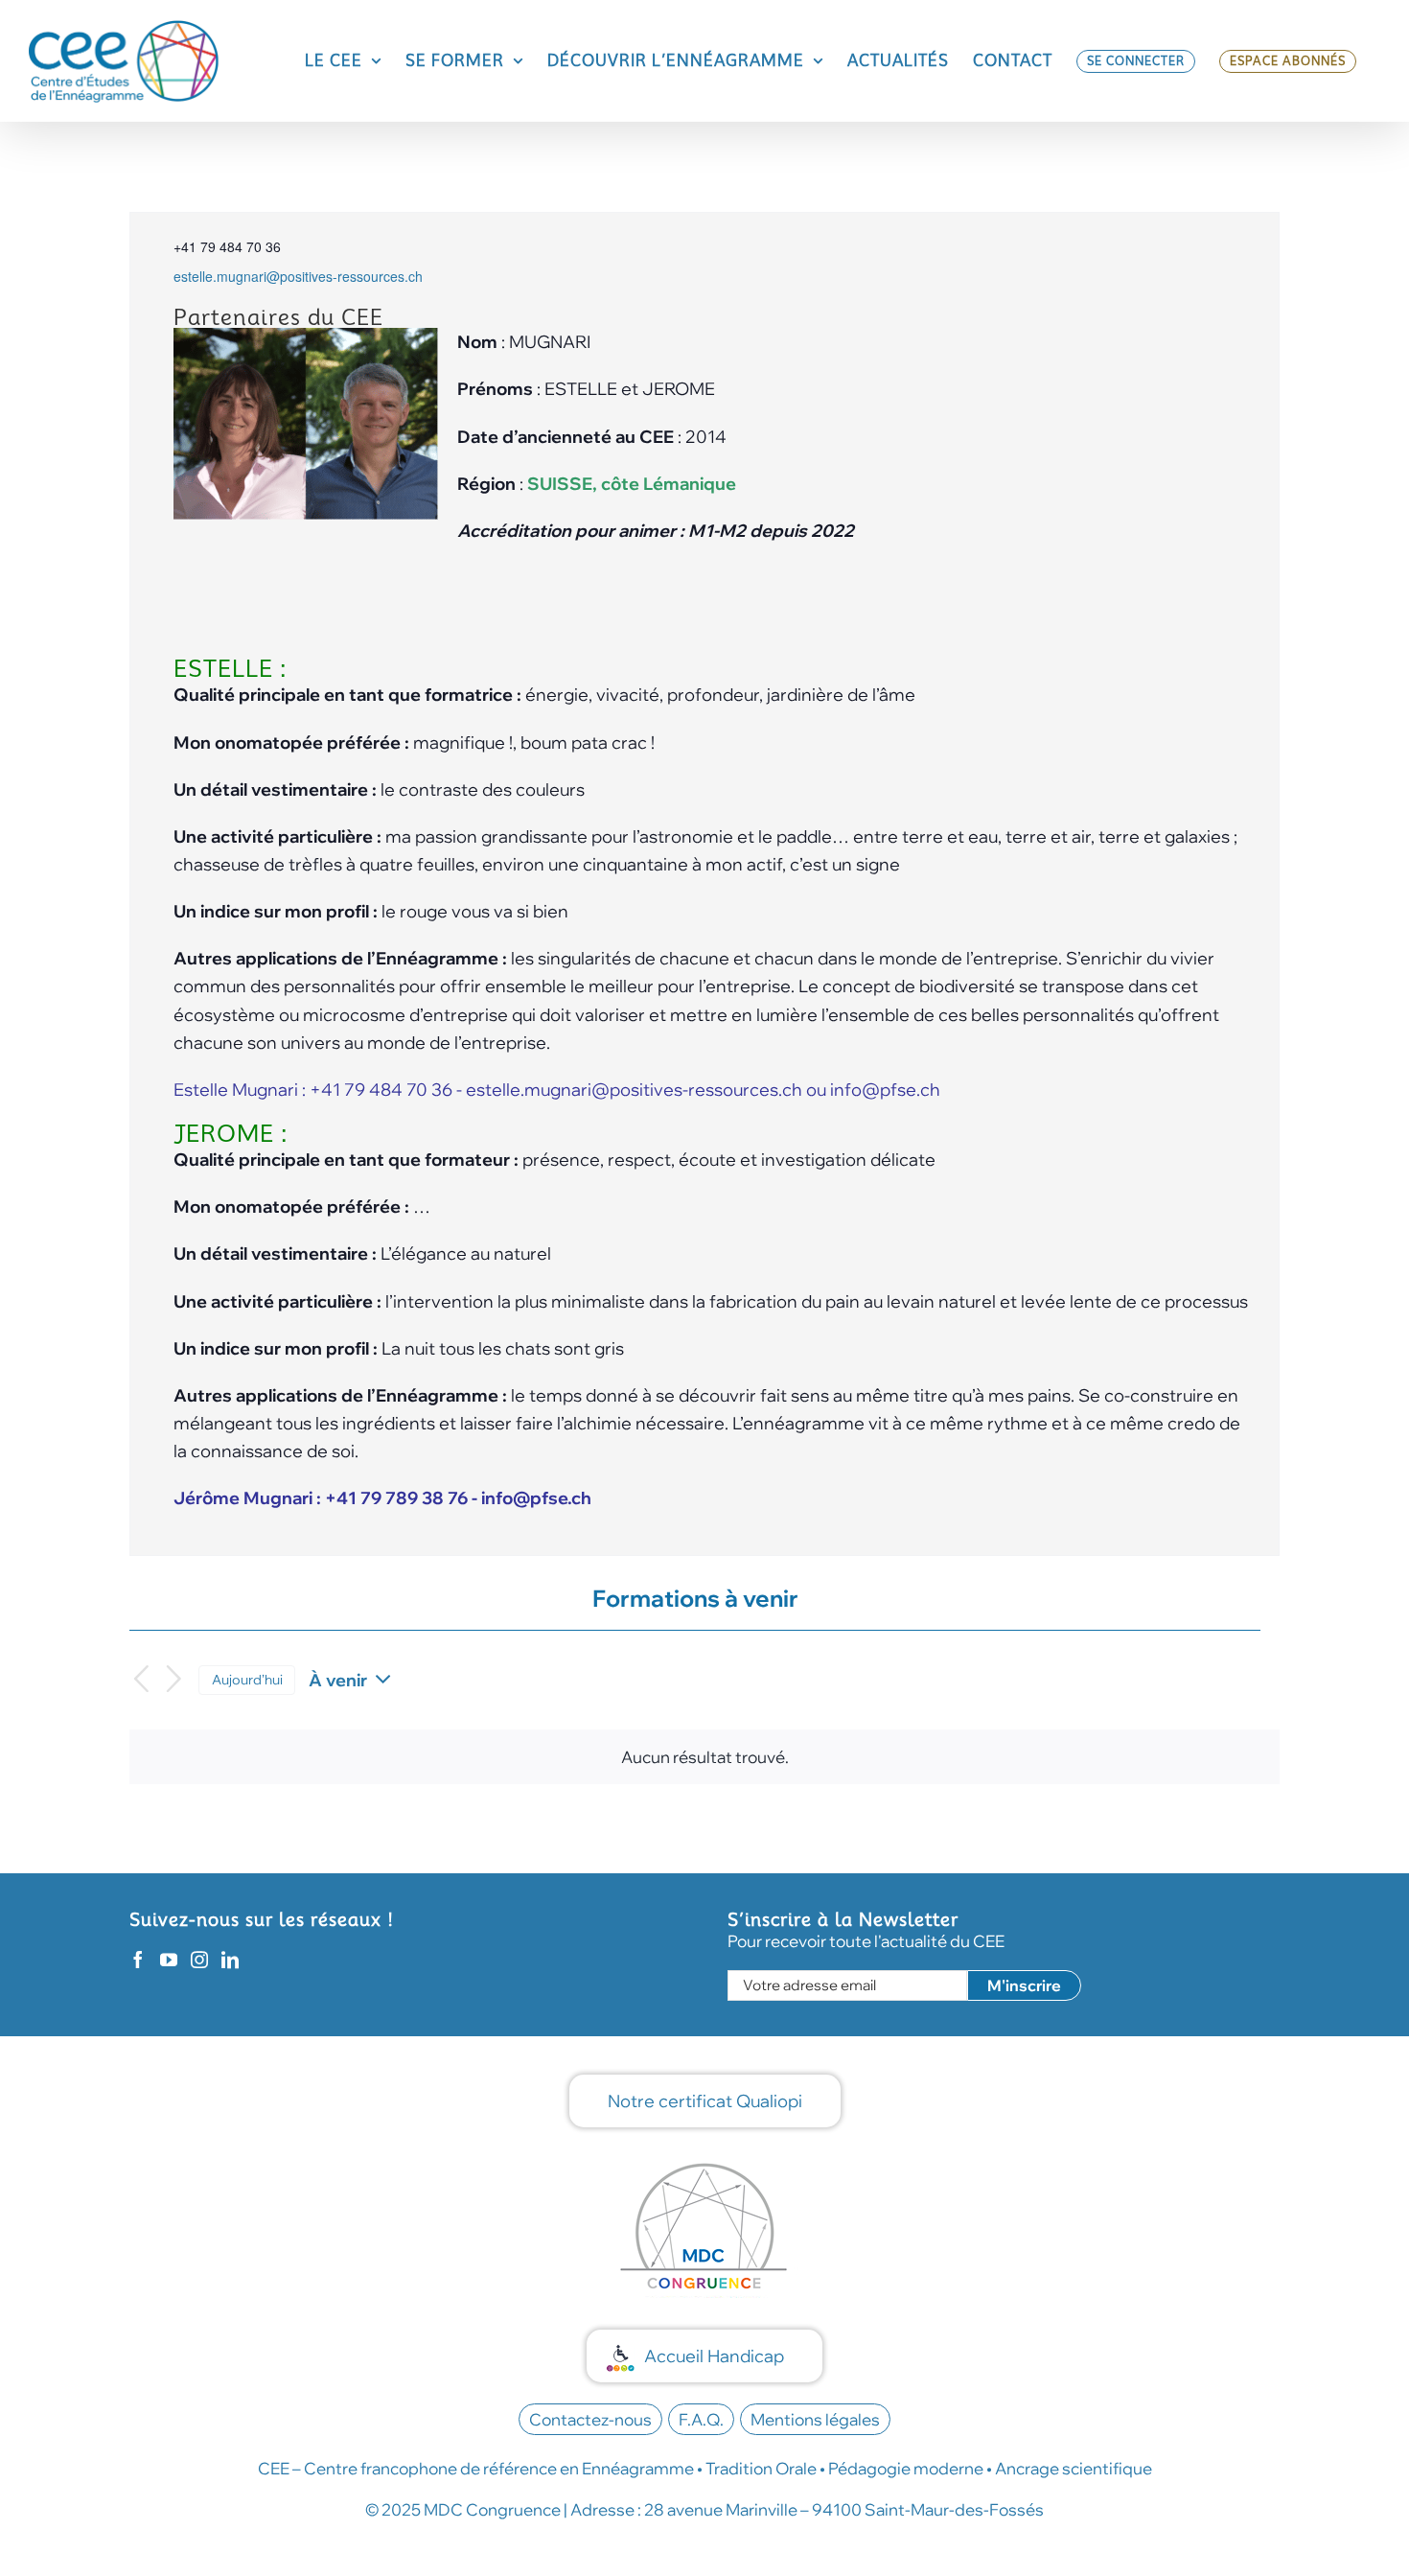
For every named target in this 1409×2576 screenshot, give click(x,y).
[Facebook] (138, 1960)
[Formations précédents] (141, 1680)
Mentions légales (815, 2419)
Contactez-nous (590, 2419)
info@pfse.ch (885, 1090)
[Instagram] (199, 1960)
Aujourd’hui (247, 1679)
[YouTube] (169, 1960)
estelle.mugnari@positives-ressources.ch (298, 276)
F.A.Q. (701, 2419)
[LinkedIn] (230, 1960)
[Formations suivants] (174, 1680)
